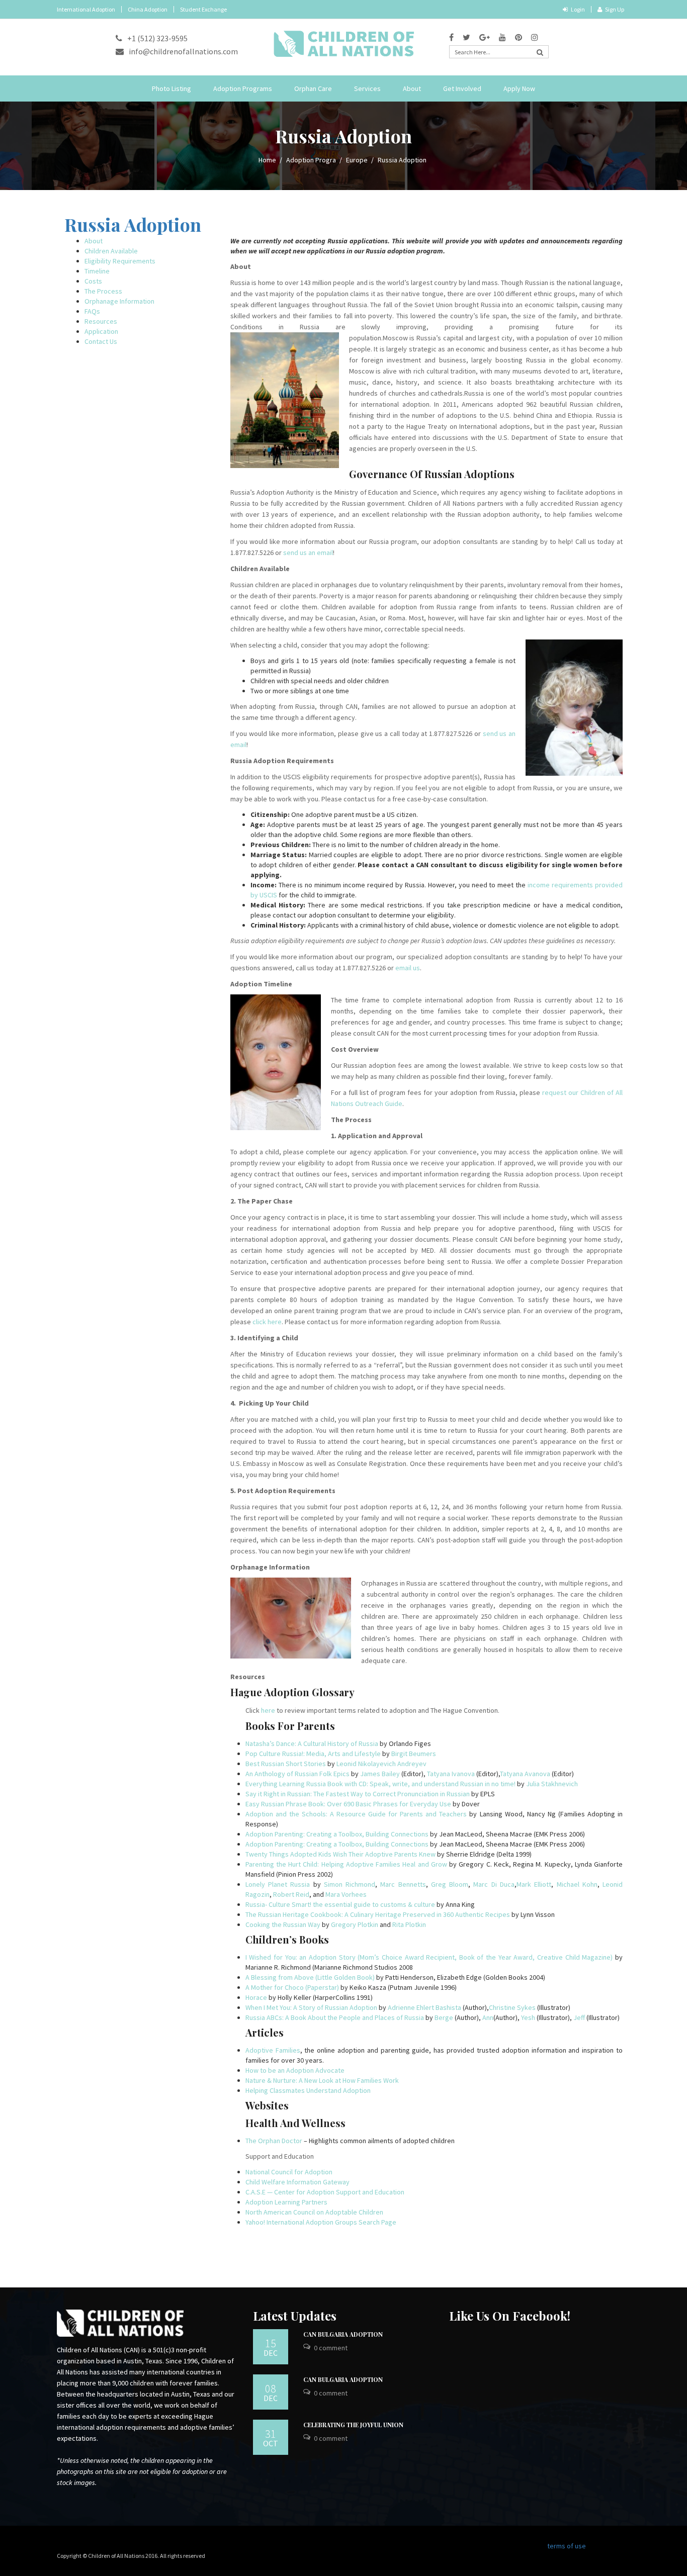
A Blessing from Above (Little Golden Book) (310, 1977)
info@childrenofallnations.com (183, 51)
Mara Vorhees (346, 1894)
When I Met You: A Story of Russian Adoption (311, 2007)
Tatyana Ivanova (451, 1774)
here (268, 1710)
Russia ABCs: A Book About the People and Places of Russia (335, 2017)
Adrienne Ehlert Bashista (424, 2007)
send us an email (308, 553)
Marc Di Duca (494, 1884)
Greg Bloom (450, 1884)
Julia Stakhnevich (552, 1784)
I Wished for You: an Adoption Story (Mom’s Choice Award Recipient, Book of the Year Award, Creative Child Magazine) (429, 1957)
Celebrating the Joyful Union (353, 2425)
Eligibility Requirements (120, 261)
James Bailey (380, 1774)
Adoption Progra (311, 160)
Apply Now (519, 88)
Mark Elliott (534, 1884)
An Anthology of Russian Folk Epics (297, 1774)
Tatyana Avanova (525, 1774)
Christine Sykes (512, 2007)
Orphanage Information (119, 301)
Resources (101, 321)
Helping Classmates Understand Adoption (308, 2090)
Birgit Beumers (414, 1754)
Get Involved (462, 88)
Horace (256, 1997)
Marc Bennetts (403, 1884)
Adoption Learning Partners (286, 2202)
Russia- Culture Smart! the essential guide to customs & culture (340, 1904)
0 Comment (331, 2348)
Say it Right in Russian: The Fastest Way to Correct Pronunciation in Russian (358, 1794)
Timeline (97, 271)
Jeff (579, 2017)
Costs (93, 281)
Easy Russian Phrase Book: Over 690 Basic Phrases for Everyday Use (348, 1804)
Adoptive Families (273, 2050)
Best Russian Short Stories (286, 1764)
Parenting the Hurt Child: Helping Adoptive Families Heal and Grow (346, 1864)
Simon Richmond (348, 1884)
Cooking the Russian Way (283, 1924)
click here (267, 1322)
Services (367, 88)
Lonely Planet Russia (279, 1884)
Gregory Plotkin (355, 1924)
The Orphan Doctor (274, 2141)
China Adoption (148, 9)
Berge (444, 2017)
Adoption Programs (243, 88)
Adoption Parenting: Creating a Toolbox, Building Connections (337, 1834)
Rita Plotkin (409, 1924)
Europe (357, 160)
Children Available (111, 251)
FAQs (92, 311)
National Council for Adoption (289, 2172)
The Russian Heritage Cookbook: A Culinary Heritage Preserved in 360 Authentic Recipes (378, 1914)
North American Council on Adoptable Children (314, 2212)
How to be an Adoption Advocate (295, 2070)
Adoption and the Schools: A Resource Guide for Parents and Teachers (356, 1814)
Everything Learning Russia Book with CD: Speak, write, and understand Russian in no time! (380, 1784)
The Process (103, 291)
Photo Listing (171, 88)
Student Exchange (203, 9)
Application (101, 331)
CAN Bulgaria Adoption (343, 2334)
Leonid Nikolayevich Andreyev (381, 1764)
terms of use (567, 2546)
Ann (488, 2017)
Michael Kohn (577, 1884)
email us (408, 968)
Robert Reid (291, 1894)
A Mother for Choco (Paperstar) (292, 1987)
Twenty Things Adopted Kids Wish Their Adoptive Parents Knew (340, 1854)
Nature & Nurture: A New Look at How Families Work (322, 2080)
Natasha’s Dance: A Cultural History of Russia (312, 1743)
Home (267, 160)
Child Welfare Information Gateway (297, 2182)
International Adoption (86, 9)
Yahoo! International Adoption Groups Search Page (321, 2222)
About (412, 88)
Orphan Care (313, 88)
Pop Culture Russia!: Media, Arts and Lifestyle (313, 1754)
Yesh (528, 2017)
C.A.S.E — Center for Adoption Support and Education (325, 2192)
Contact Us (101, 341)
